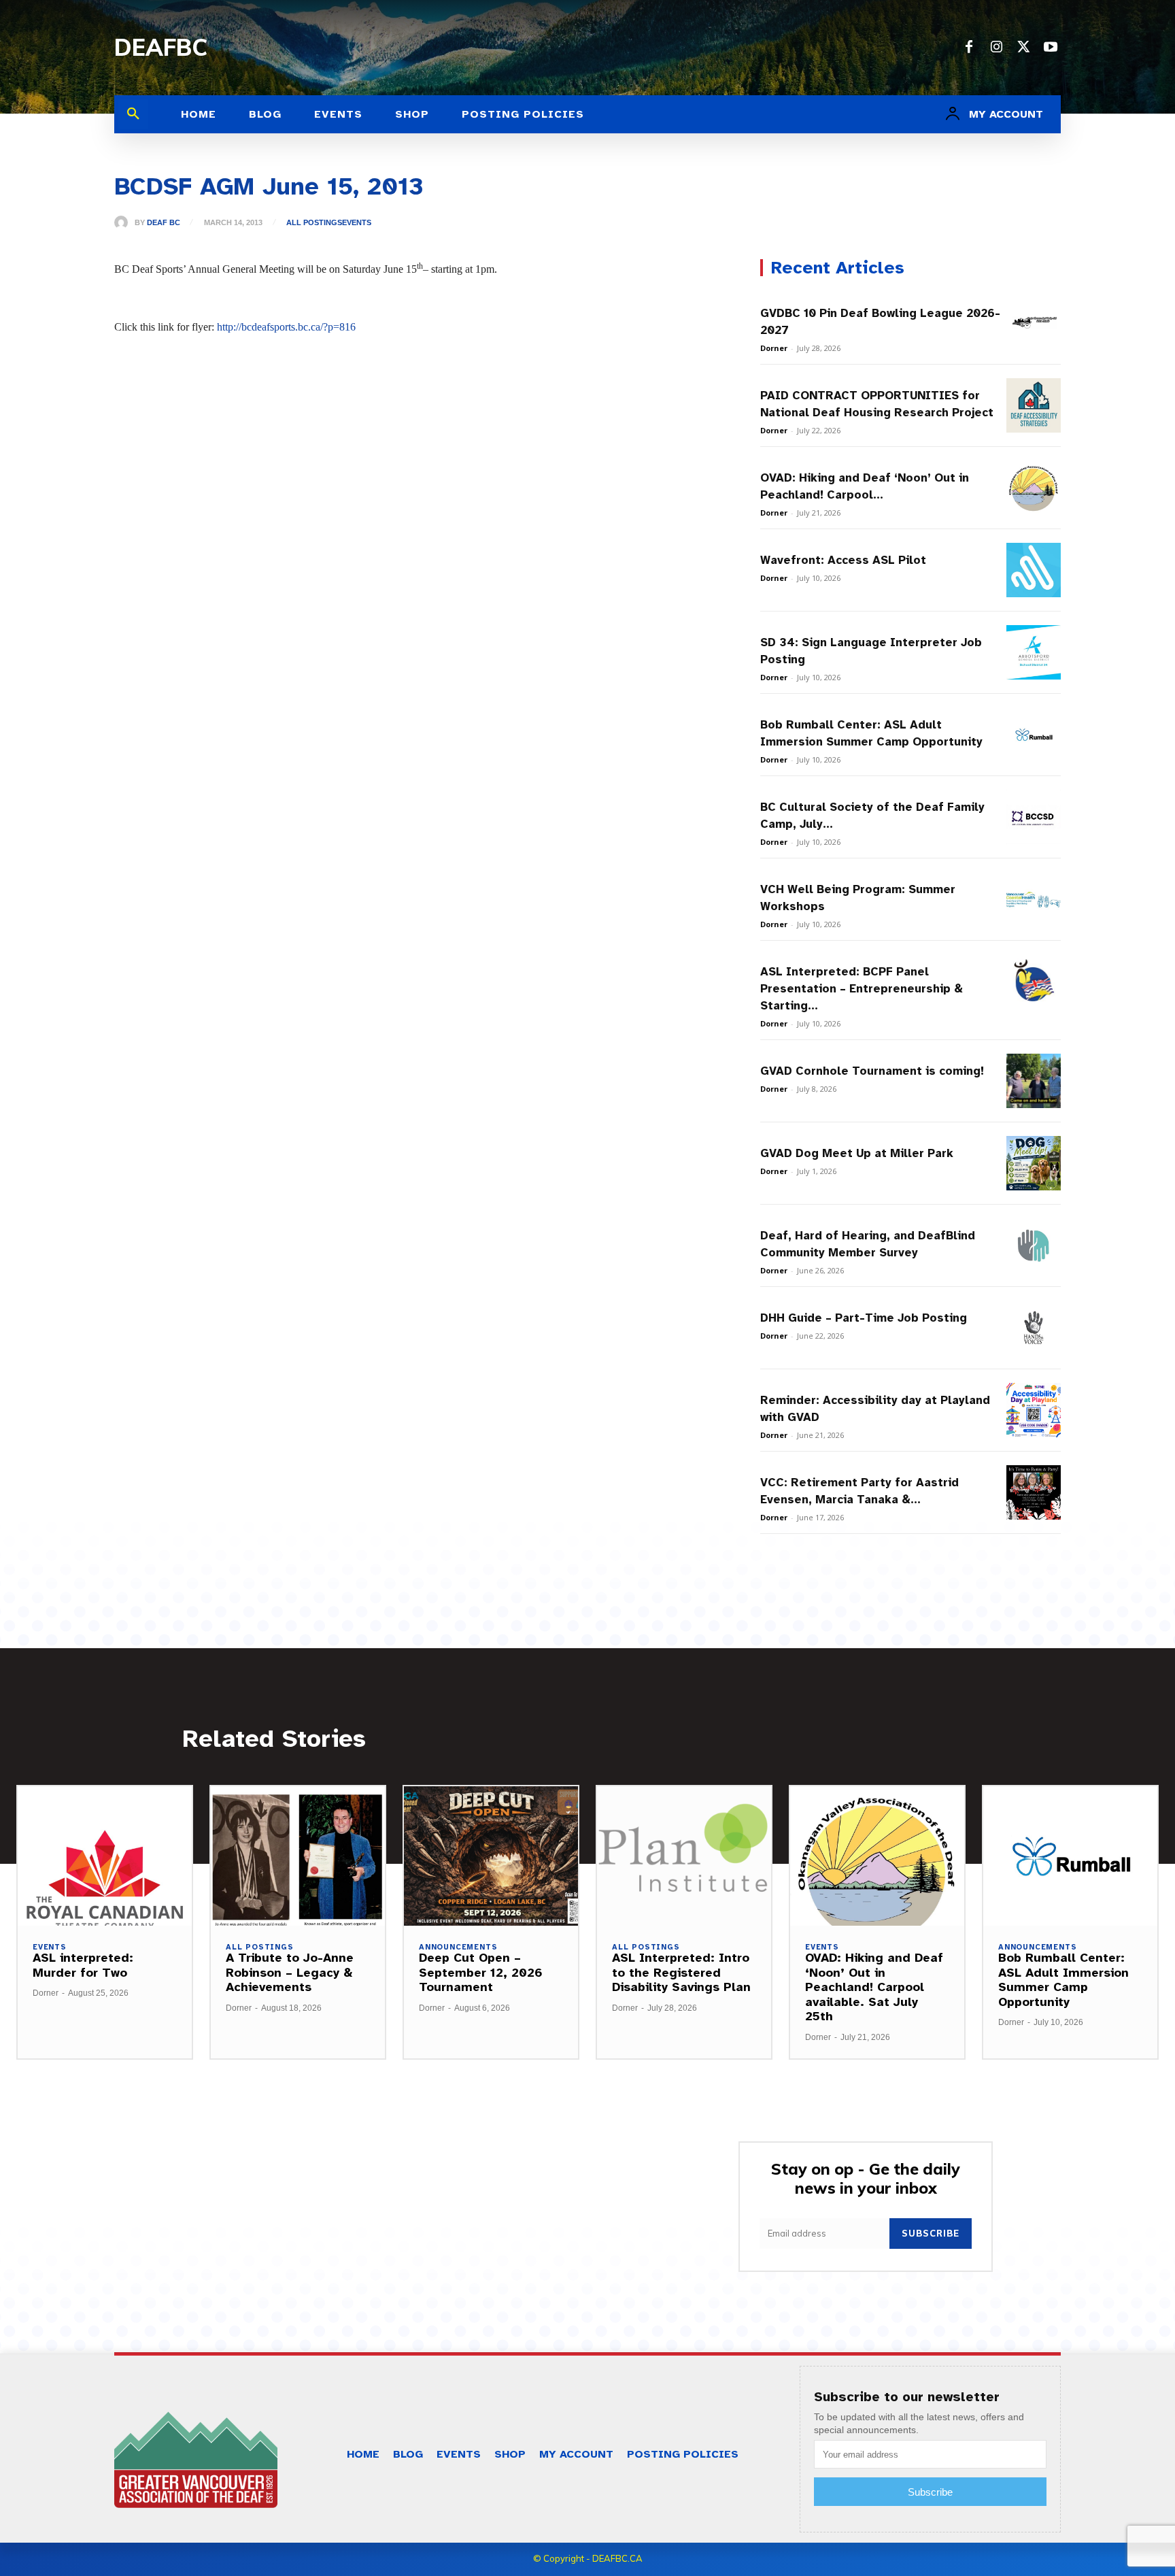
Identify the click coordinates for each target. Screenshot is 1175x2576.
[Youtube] (1051, 48)
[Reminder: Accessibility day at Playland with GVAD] (1034, 1410)
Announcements (458, 1947)
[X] (1023, 48)
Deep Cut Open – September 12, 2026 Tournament (481, 1972)
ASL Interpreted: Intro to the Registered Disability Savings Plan (681, 1972)
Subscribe (931, 2233)
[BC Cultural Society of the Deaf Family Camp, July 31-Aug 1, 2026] (1034, 817)
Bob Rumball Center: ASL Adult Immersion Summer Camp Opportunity (1063, 1980)
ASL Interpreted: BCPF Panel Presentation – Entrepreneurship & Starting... (862, 989)
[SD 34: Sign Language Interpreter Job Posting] (1034, 652)
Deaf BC (164, 223)
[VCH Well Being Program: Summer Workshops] (1034, 899)
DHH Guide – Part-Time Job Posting (864, 1318)
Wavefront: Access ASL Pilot (843, 560)
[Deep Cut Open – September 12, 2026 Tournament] (491, 1856)
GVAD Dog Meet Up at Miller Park (857, 1153)
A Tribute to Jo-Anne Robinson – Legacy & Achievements (290, 1972)
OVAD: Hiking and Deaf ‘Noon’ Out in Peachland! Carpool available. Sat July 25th (874, 1987)
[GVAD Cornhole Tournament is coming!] (1034, 1081)
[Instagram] (996, 48)
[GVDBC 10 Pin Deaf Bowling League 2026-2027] (1034, 323)
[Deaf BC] (124, 222)
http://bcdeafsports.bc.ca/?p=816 (286, 327)
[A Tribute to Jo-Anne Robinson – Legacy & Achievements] (298, 1856)
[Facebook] (969, 48)
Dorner (774, 348)
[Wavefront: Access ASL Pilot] (1034, 570)
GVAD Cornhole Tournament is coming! (872, 1071)
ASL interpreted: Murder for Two (83, 1965)
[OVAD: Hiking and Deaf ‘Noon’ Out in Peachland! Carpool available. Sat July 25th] (1034, 488)
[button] (133, 114)
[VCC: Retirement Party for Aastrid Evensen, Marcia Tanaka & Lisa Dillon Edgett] (1034, 1492)
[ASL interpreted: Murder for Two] (105, 1856)
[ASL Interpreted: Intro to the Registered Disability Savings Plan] (684, 1856)
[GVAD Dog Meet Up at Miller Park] (1034, 1163)
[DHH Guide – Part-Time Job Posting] (1034, 1328)
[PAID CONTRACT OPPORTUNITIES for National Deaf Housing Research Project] (1034, 405)
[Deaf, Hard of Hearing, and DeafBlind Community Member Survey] (1034, 1245)
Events (357, 223)
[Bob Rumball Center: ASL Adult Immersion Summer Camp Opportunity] (1034, 735)
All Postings (314, 223)
